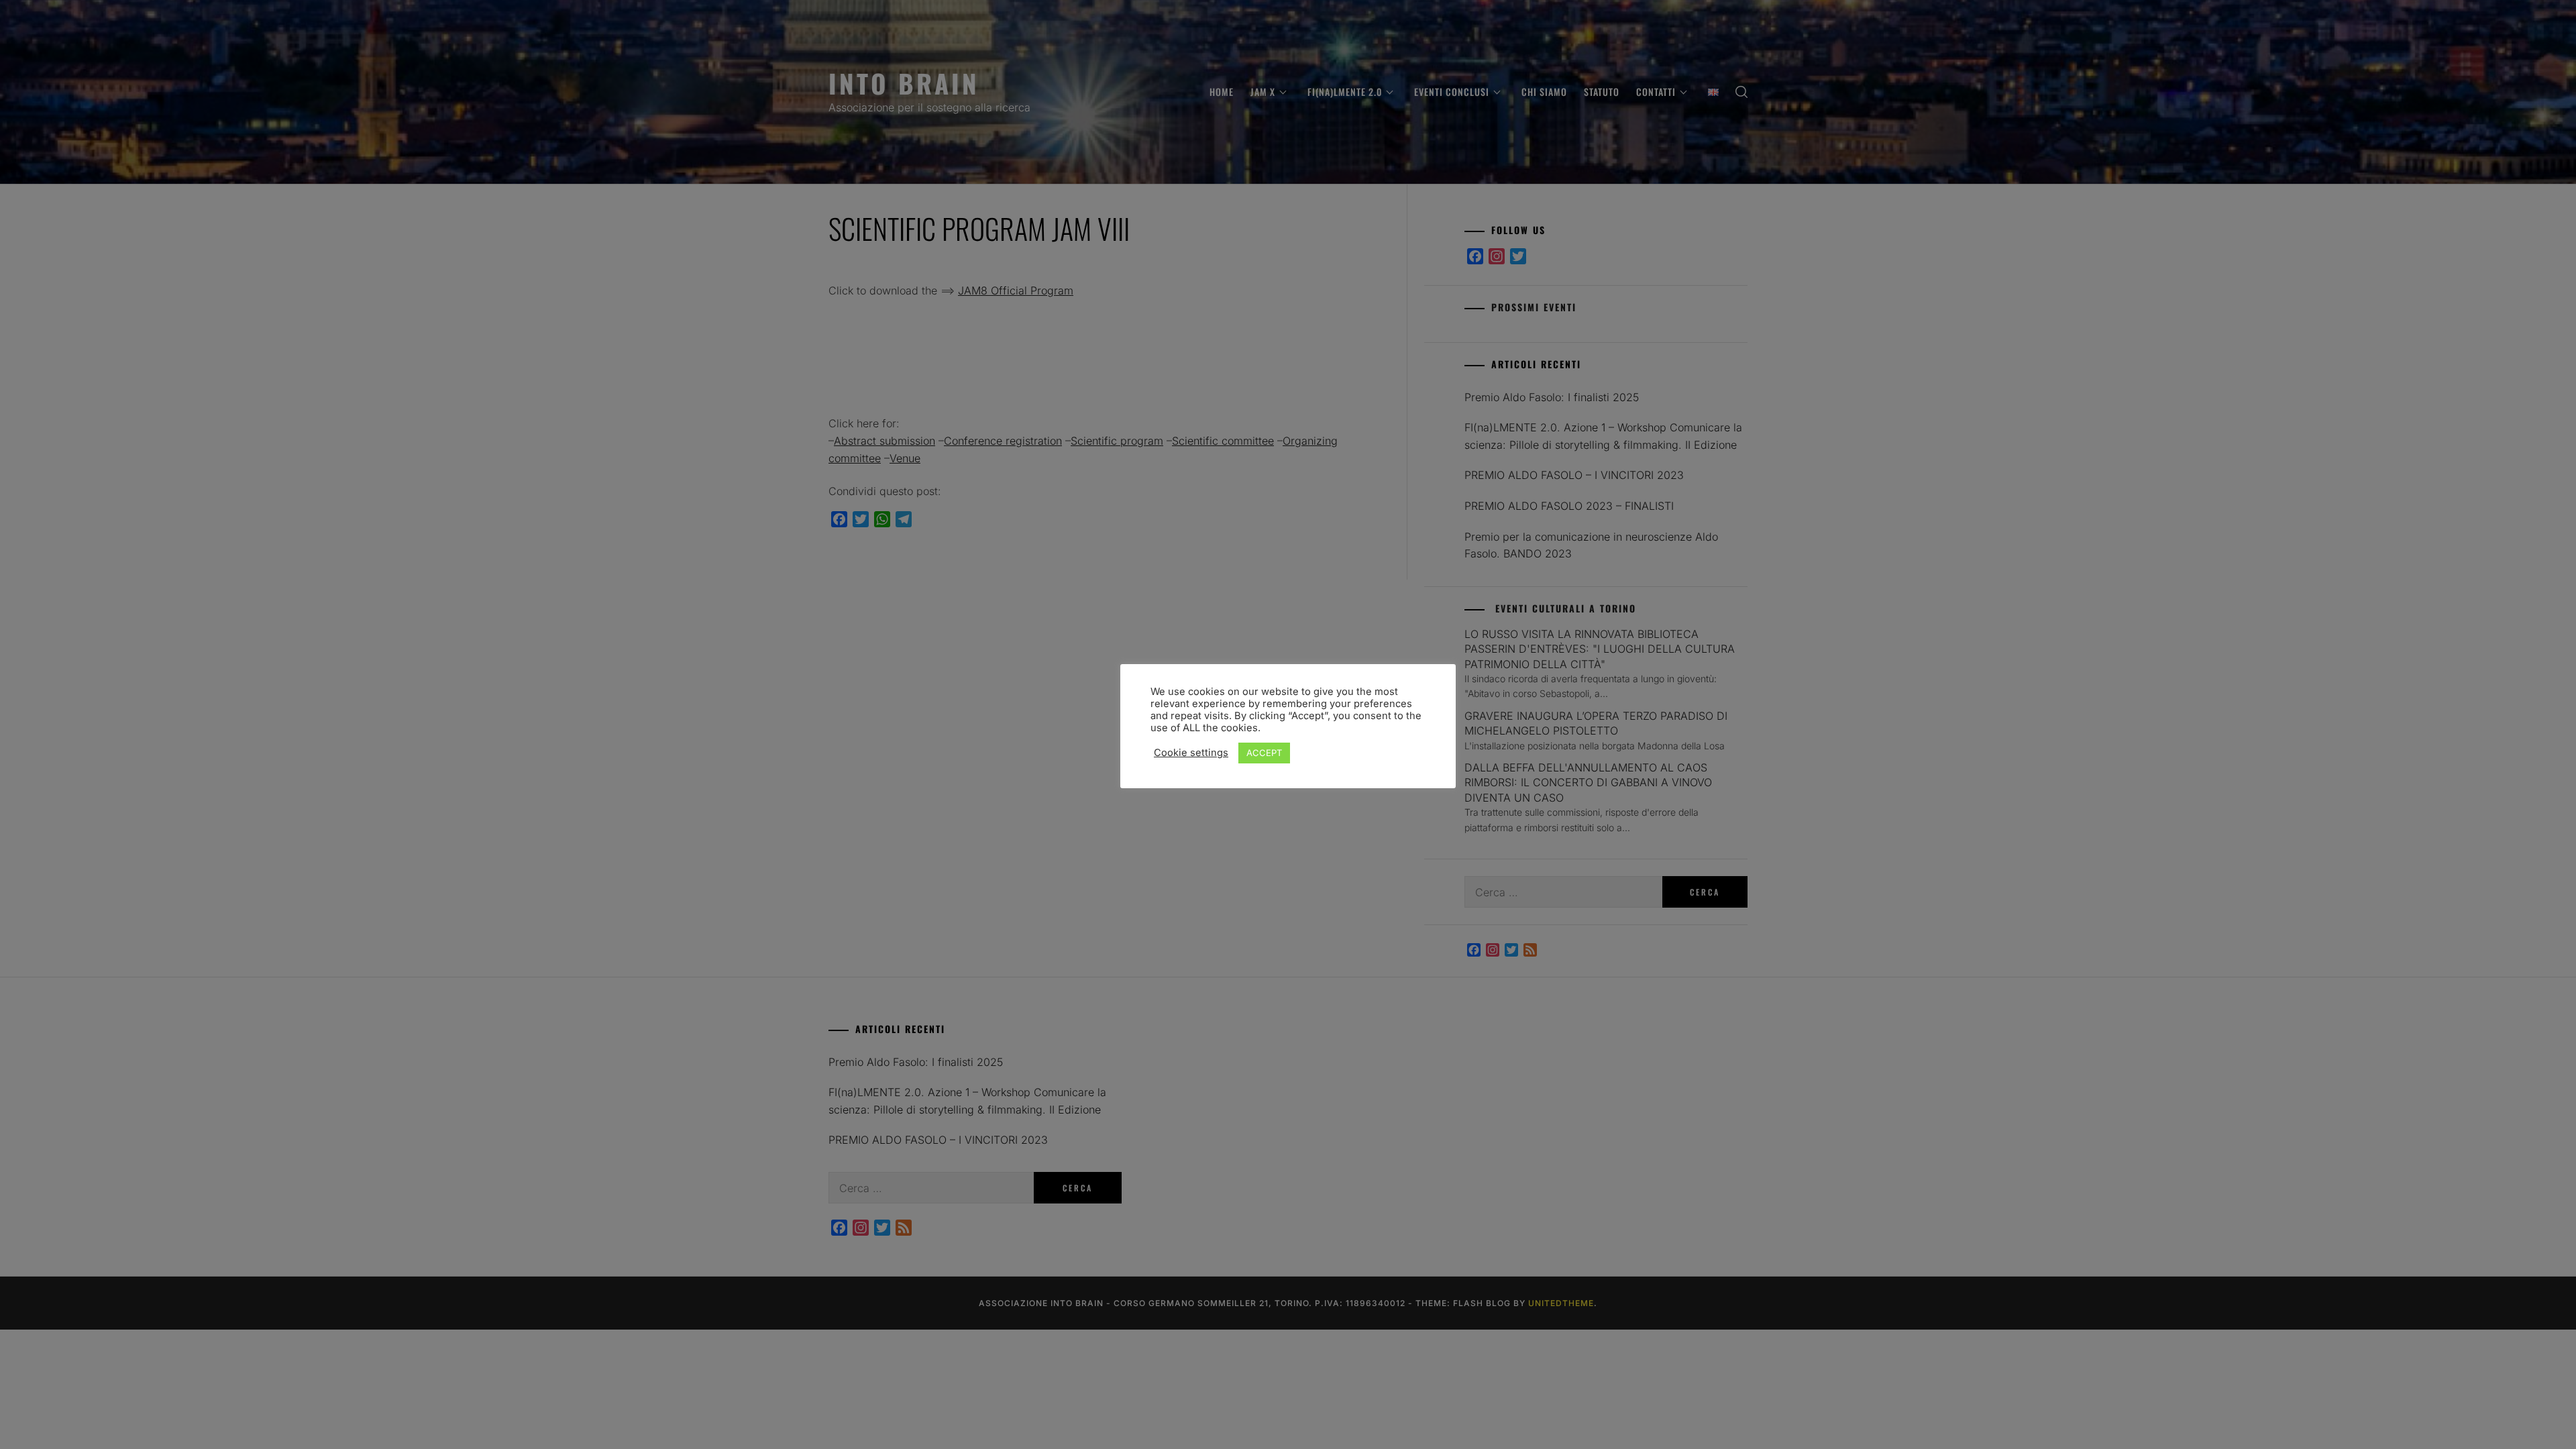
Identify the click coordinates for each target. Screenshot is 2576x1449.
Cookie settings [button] (1191, 753)
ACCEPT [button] (1264, 753)
